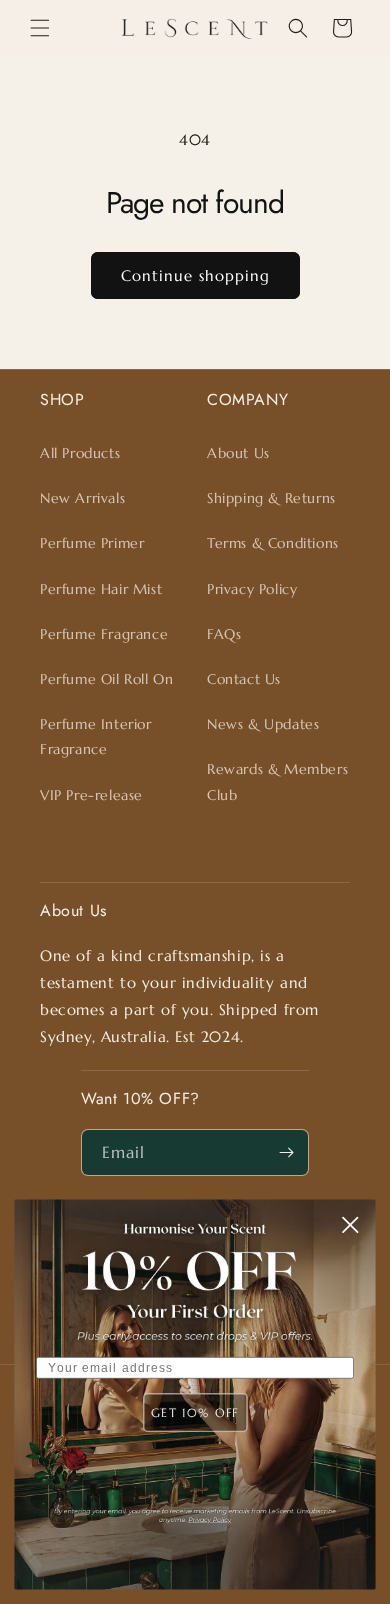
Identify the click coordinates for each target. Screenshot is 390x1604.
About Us (238, 453)
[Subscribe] (286, 1152)
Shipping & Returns (271, 498)
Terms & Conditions (273, 543)
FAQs (224, 634)
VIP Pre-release (91, 795)
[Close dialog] (350, 1225)
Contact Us (244, 679)
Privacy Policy (252, 589)
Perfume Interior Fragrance (96, 736)
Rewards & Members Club (277, 781)
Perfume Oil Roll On (106, 679)
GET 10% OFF (194, 1412)
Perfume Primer (92, 543)
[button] (40, 28)
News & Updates (263, 724)
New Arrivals (82, 498)
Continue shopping (195, 275)
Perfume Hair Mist (101, 589)
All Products (80, 453)
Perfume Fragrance (104, 634)
